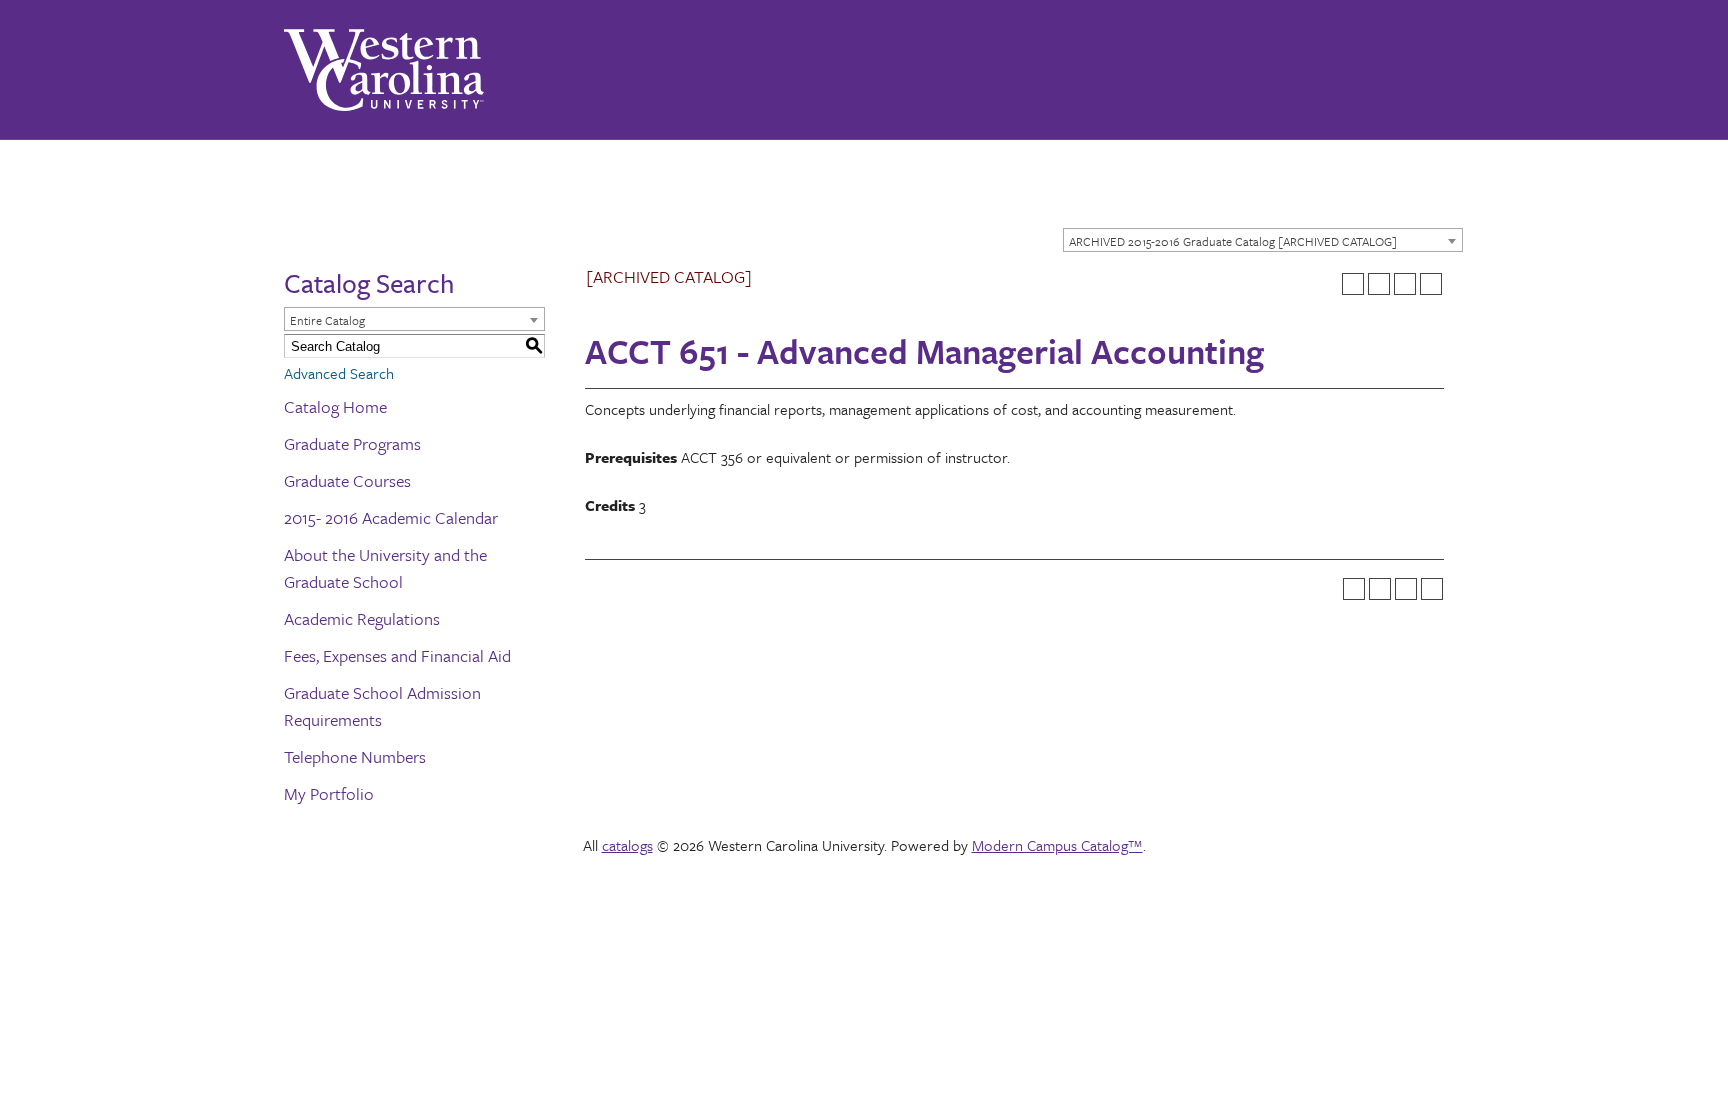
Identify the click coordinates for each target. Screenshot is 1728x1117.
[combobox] (1263, 240)
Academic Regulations (362, 618)
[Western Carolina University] (384, 70)
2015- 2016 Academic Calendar (391, 517)
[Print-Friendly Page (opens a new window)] (1405, 284)
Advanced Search (339, 373)
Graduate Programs (352, 443)
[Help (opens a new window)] (1431, 284)
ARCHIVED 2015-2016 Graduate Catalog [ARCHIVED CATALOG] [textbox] (1233, 241)
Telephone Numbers (355, 756)
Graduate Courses (347, 480)
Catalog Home (335, 406)
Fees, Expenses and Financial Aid (397, 655)
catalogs (627, 845)
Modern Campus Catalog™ (1057, 845)
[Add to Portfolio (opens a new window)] (1353, 284)
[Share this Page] (1379, 284)
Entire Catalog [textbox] (327, 320)
